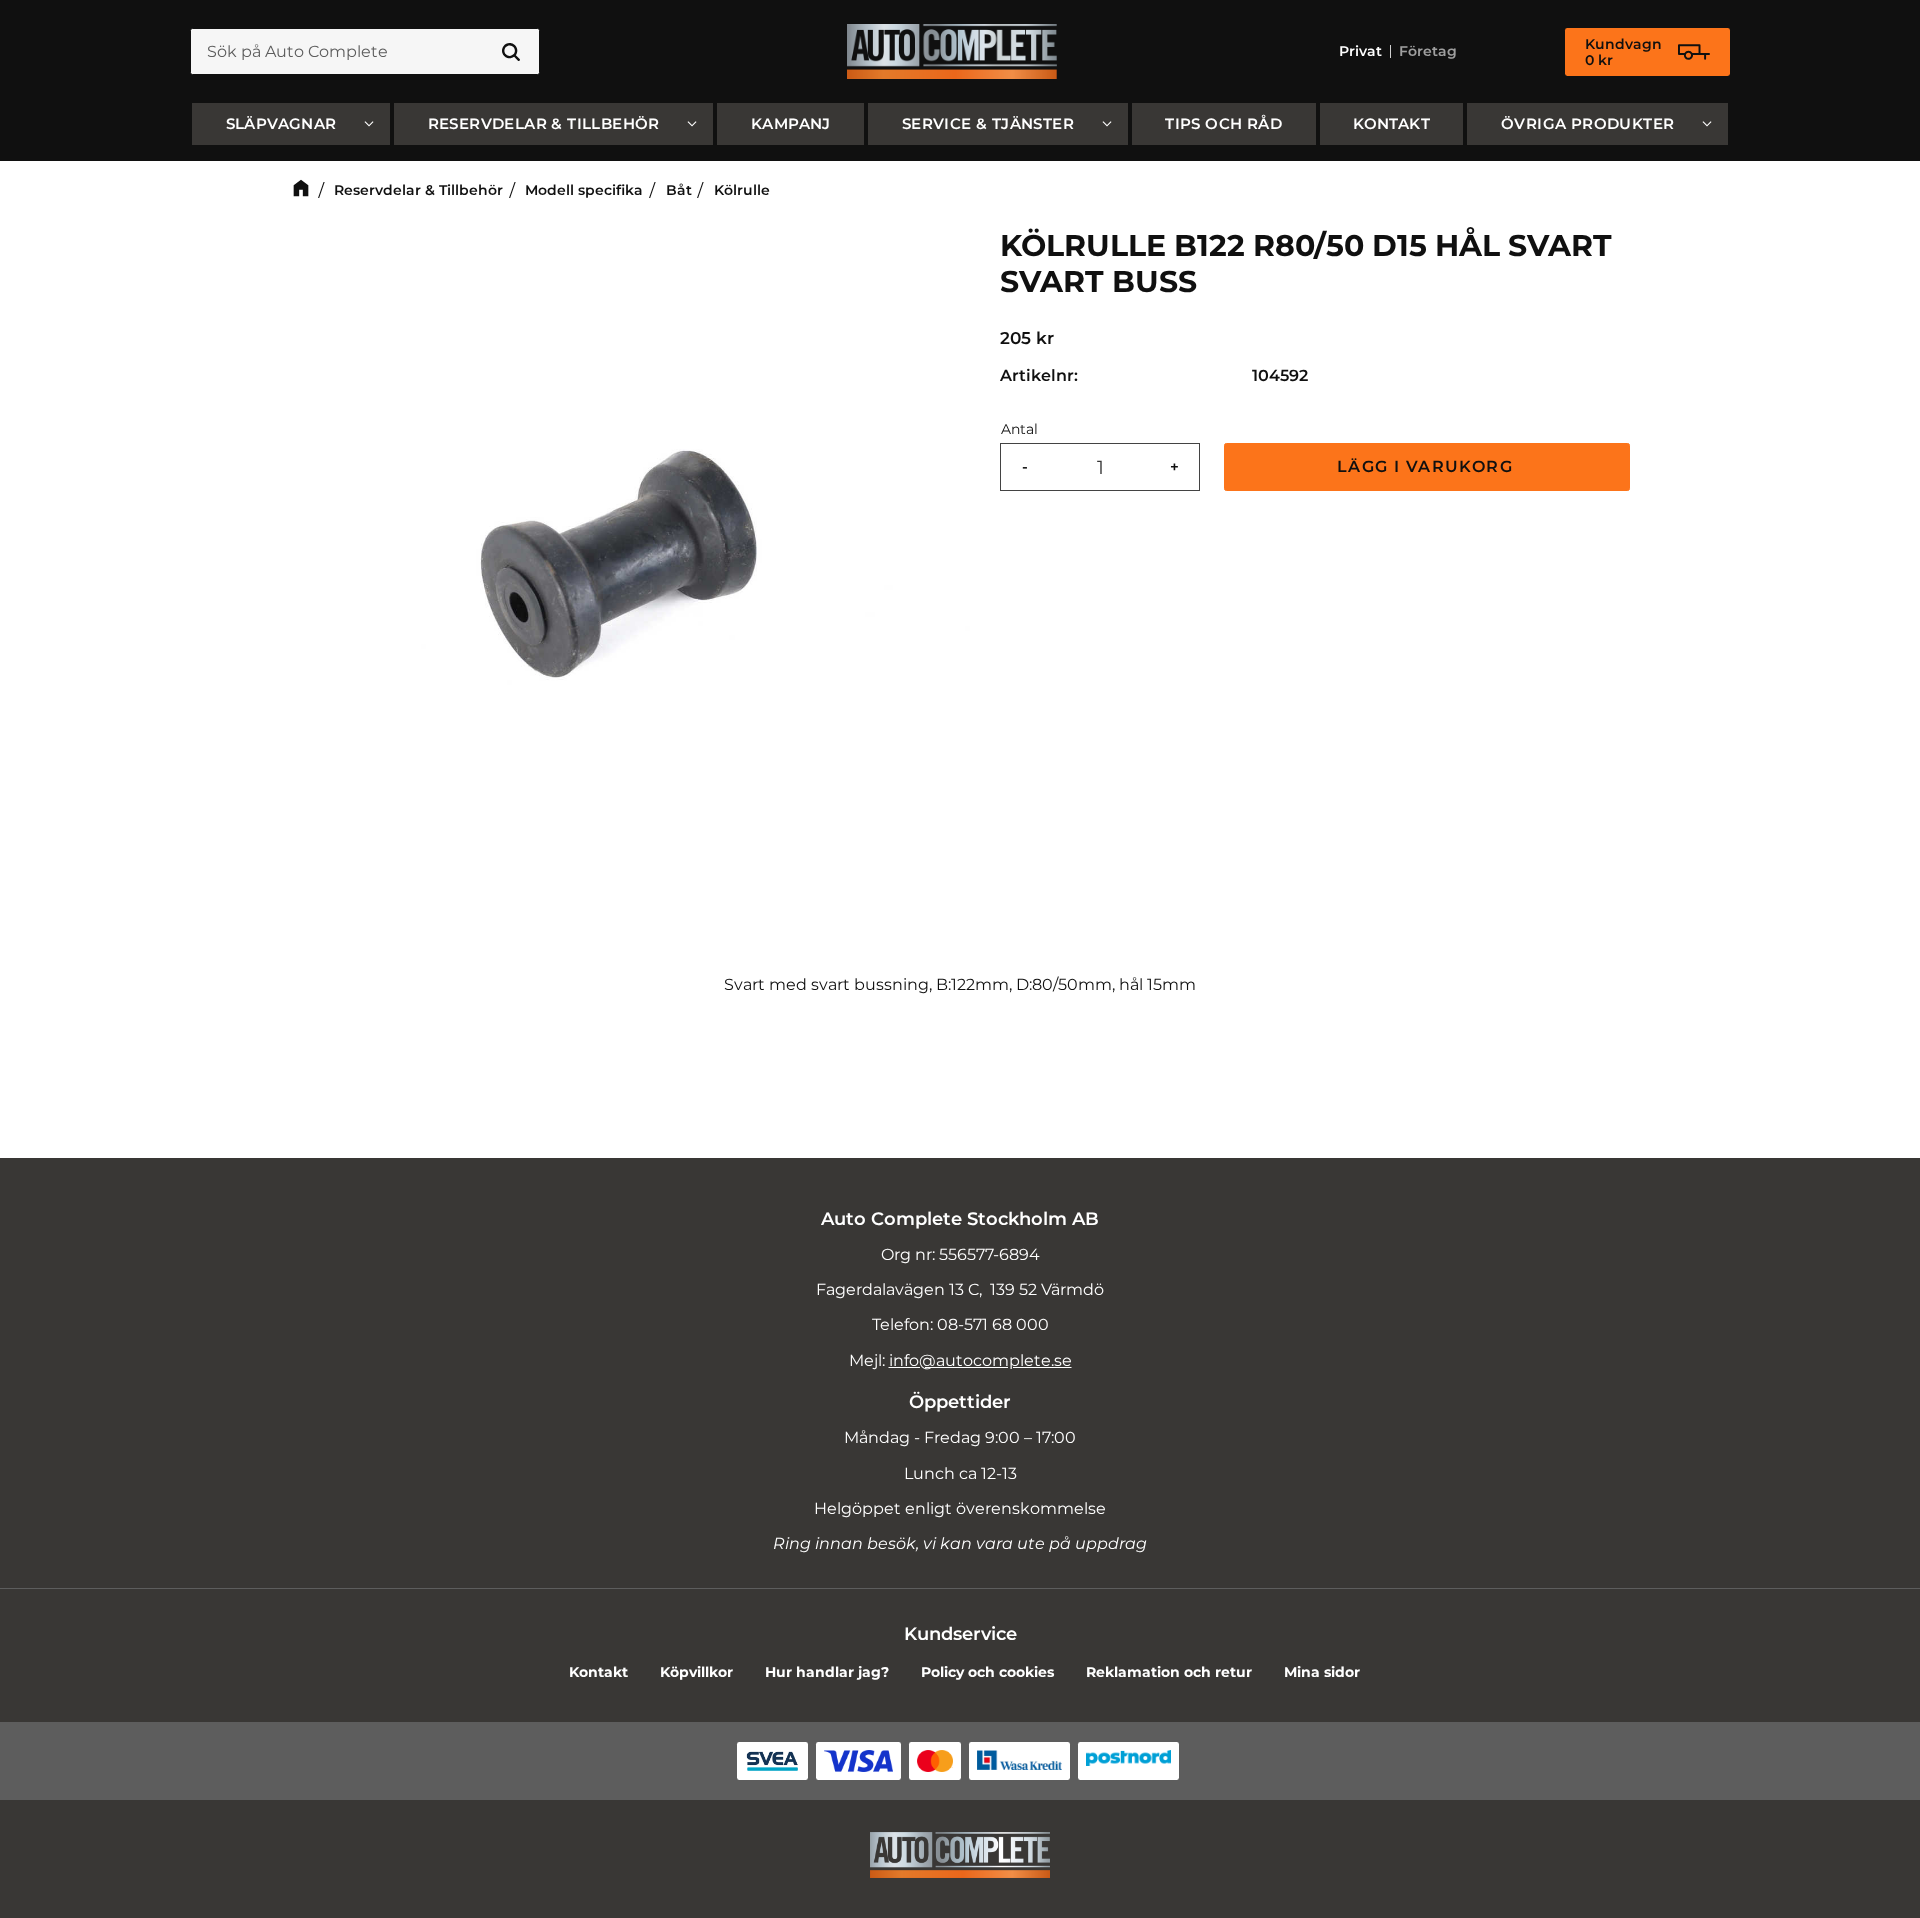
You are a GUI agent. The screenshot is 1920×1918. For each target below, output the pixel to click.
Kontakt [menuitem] (1391, 123)
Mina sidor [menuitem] (1322, 1672)
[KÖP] (1427, 467)
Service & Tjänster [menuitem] (988, 123)
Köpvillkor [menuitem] (696, 1672)
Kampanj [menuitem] (791, 123)
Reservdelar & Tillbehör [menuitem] (544, 123)
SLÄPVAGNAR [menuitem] (281, 123)
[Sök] (511, 52)
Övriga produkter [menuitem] (1587, 123)
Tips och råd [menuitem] (1223, 123)
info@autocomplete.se (980, 1360)
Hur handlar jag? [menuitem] (827, 1672)
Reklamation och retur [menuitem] (1169, 1672)
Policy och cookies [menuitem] (987, 1672)
